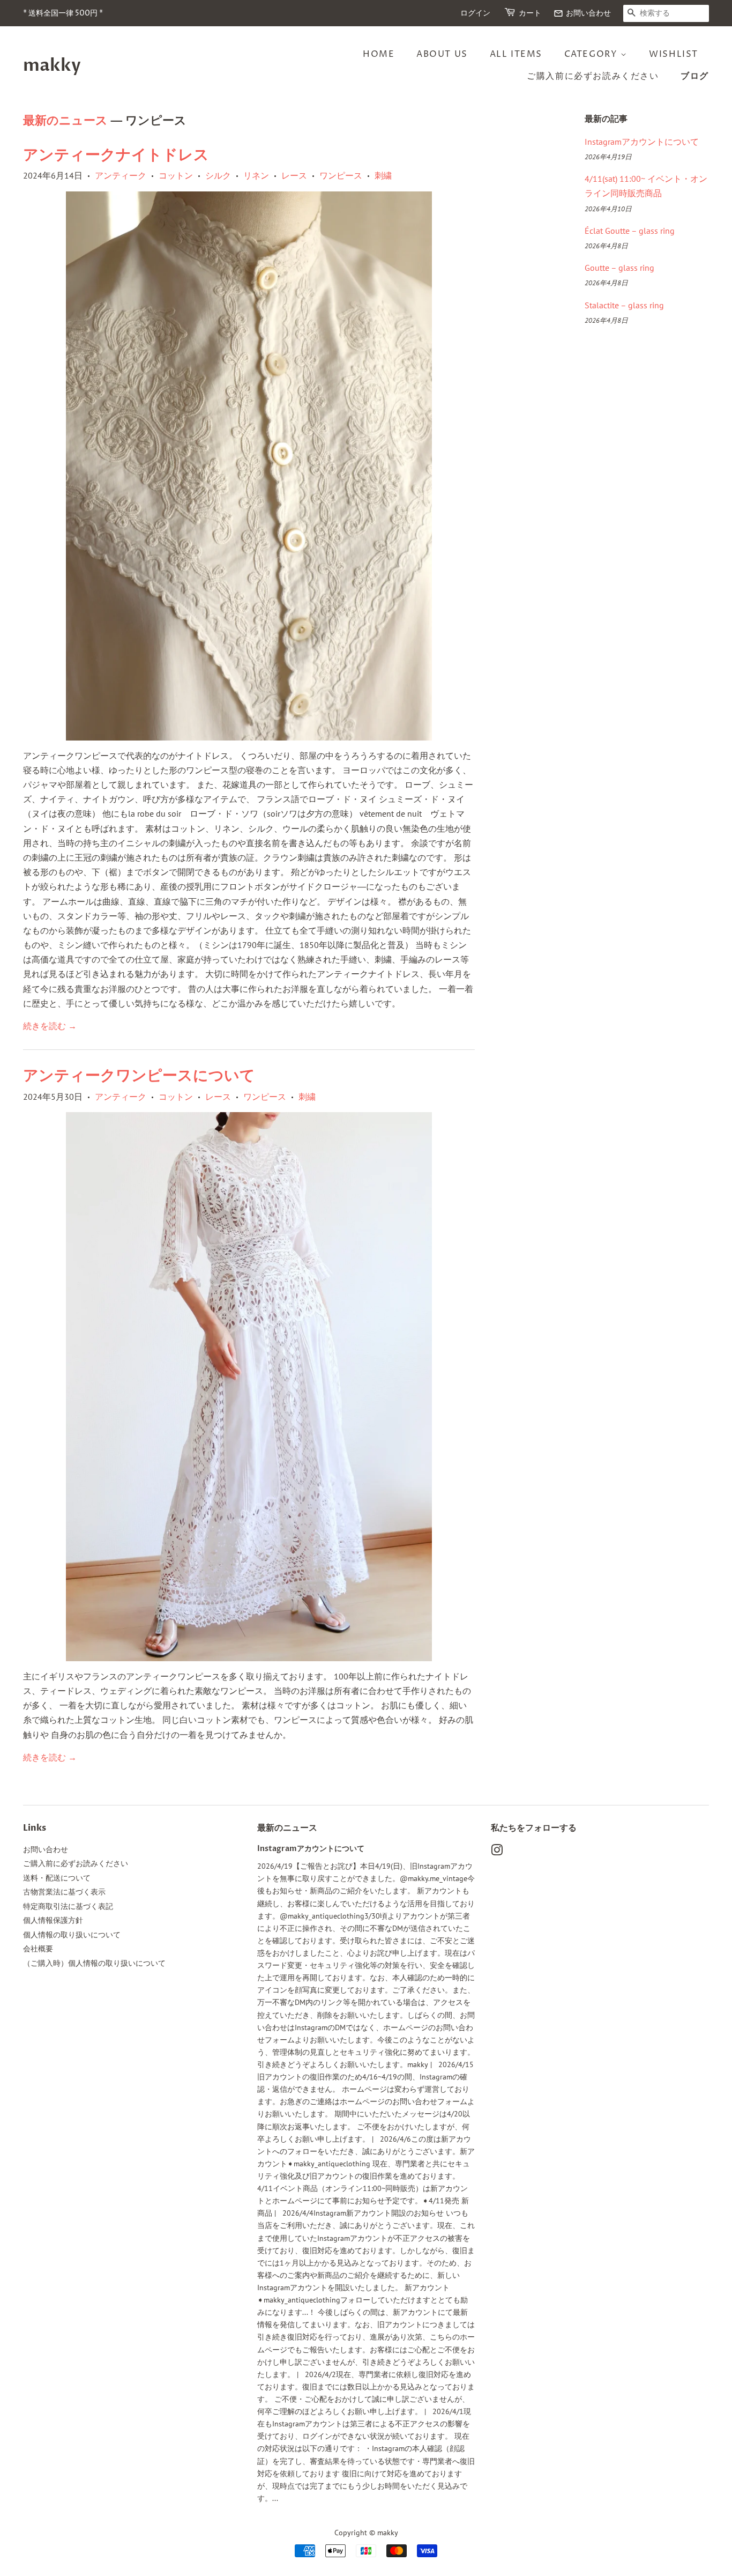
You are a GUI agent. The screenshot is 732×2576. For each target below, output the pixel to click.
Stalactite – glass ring (624, 305)
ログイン (475, 13)
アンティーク (121, 175)
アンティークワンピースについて (139, 1076)
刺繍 (383, 175)
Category (592, 54)
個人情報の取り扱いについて (72, 1935)
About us (442, 54)
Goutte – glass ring (619, 268)
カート (530, 13)
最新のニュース (65, 121)
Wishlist (674, 54)
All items (516, 54)
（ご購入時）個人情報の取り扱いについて (94, 1963)
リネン (256, 175)
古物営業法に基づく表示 (64, 1892)
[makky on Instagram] (497, 1852)
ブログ (695, 76)
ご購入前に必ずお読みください (593, 76)
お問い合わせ (582, 13)
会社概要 (38, 1949)
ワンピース (341, 175)
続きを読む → (50, 1026)
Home (379, 54)
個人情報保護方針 (53, 1920)
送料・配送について (57, 1878)
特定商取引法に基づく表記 (68, 1906)
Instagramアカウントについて (642, 142)
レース (294, 175)
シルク (218, 175)
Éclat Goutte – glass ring (630, 231)
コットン (176, 175)
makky (52, 65)
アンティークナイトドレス (116, 155)
